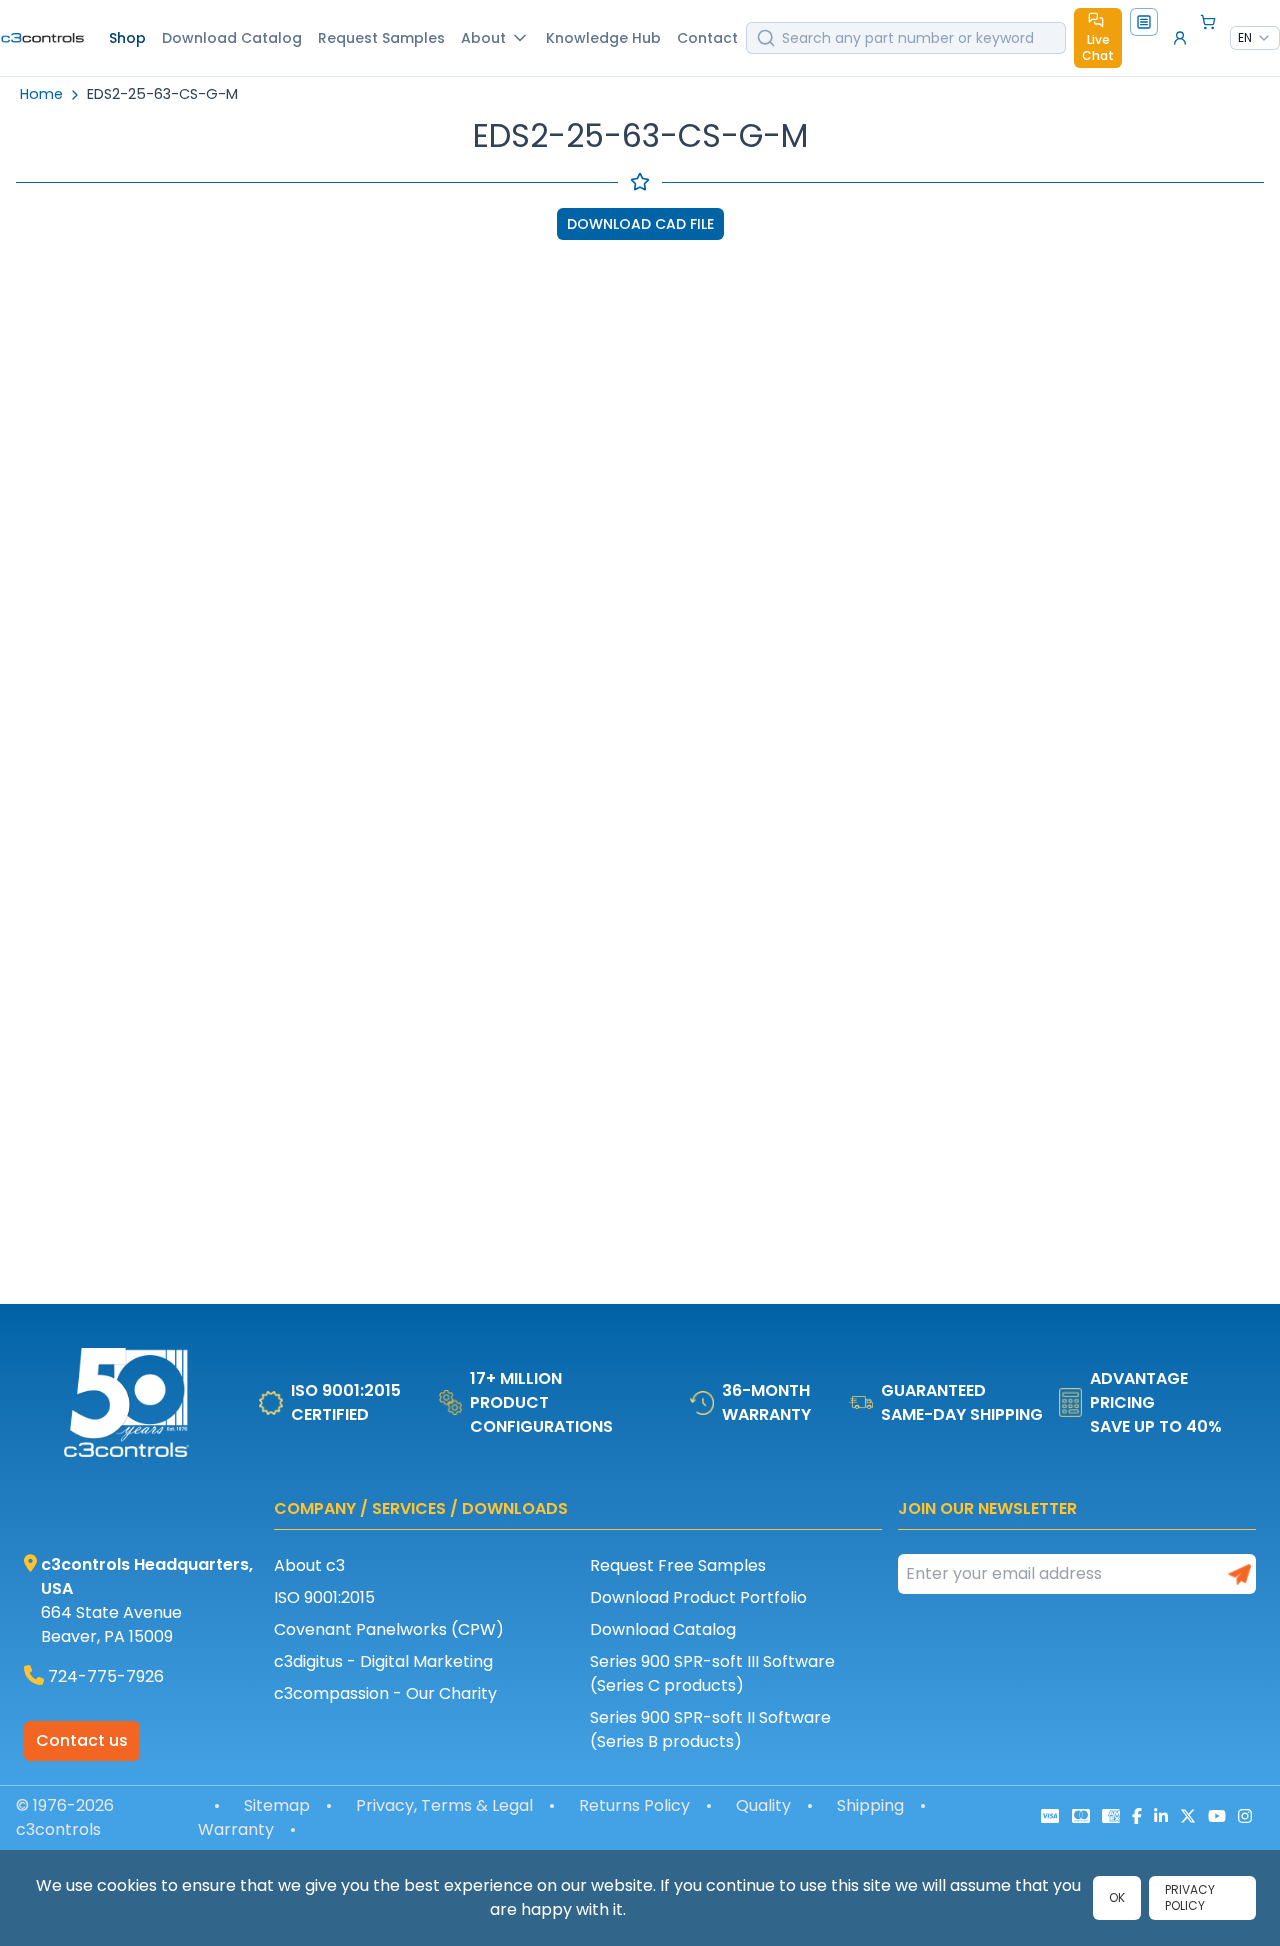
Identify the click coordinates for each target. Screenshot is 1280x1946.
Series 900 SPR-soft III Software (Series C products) (712, 1673)
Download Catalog (663, 1629)
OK (1117, 1897)
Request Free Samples (678, 1565)
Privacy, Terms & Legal (444, 1805)
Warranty (236, 1829)
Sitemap (277, 1805)
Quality (763, 1805)
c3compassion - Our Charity (385, 1693)
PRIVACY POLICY (1190, 1897)
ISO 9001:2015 (324, 1597)
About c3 (309, 1565)
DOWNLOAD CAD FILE (640, 224)
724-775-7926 (106, 1676)
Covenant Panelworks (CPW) (389, 1629)
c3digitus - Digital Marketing (383, 1661)
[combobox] (1255, 38)
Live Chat (1098, 47)
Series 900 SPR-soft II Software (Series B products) (710, 1729)
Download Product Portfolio (698, 1597)
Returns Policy (634, 1805)
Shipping (870, 1805)
